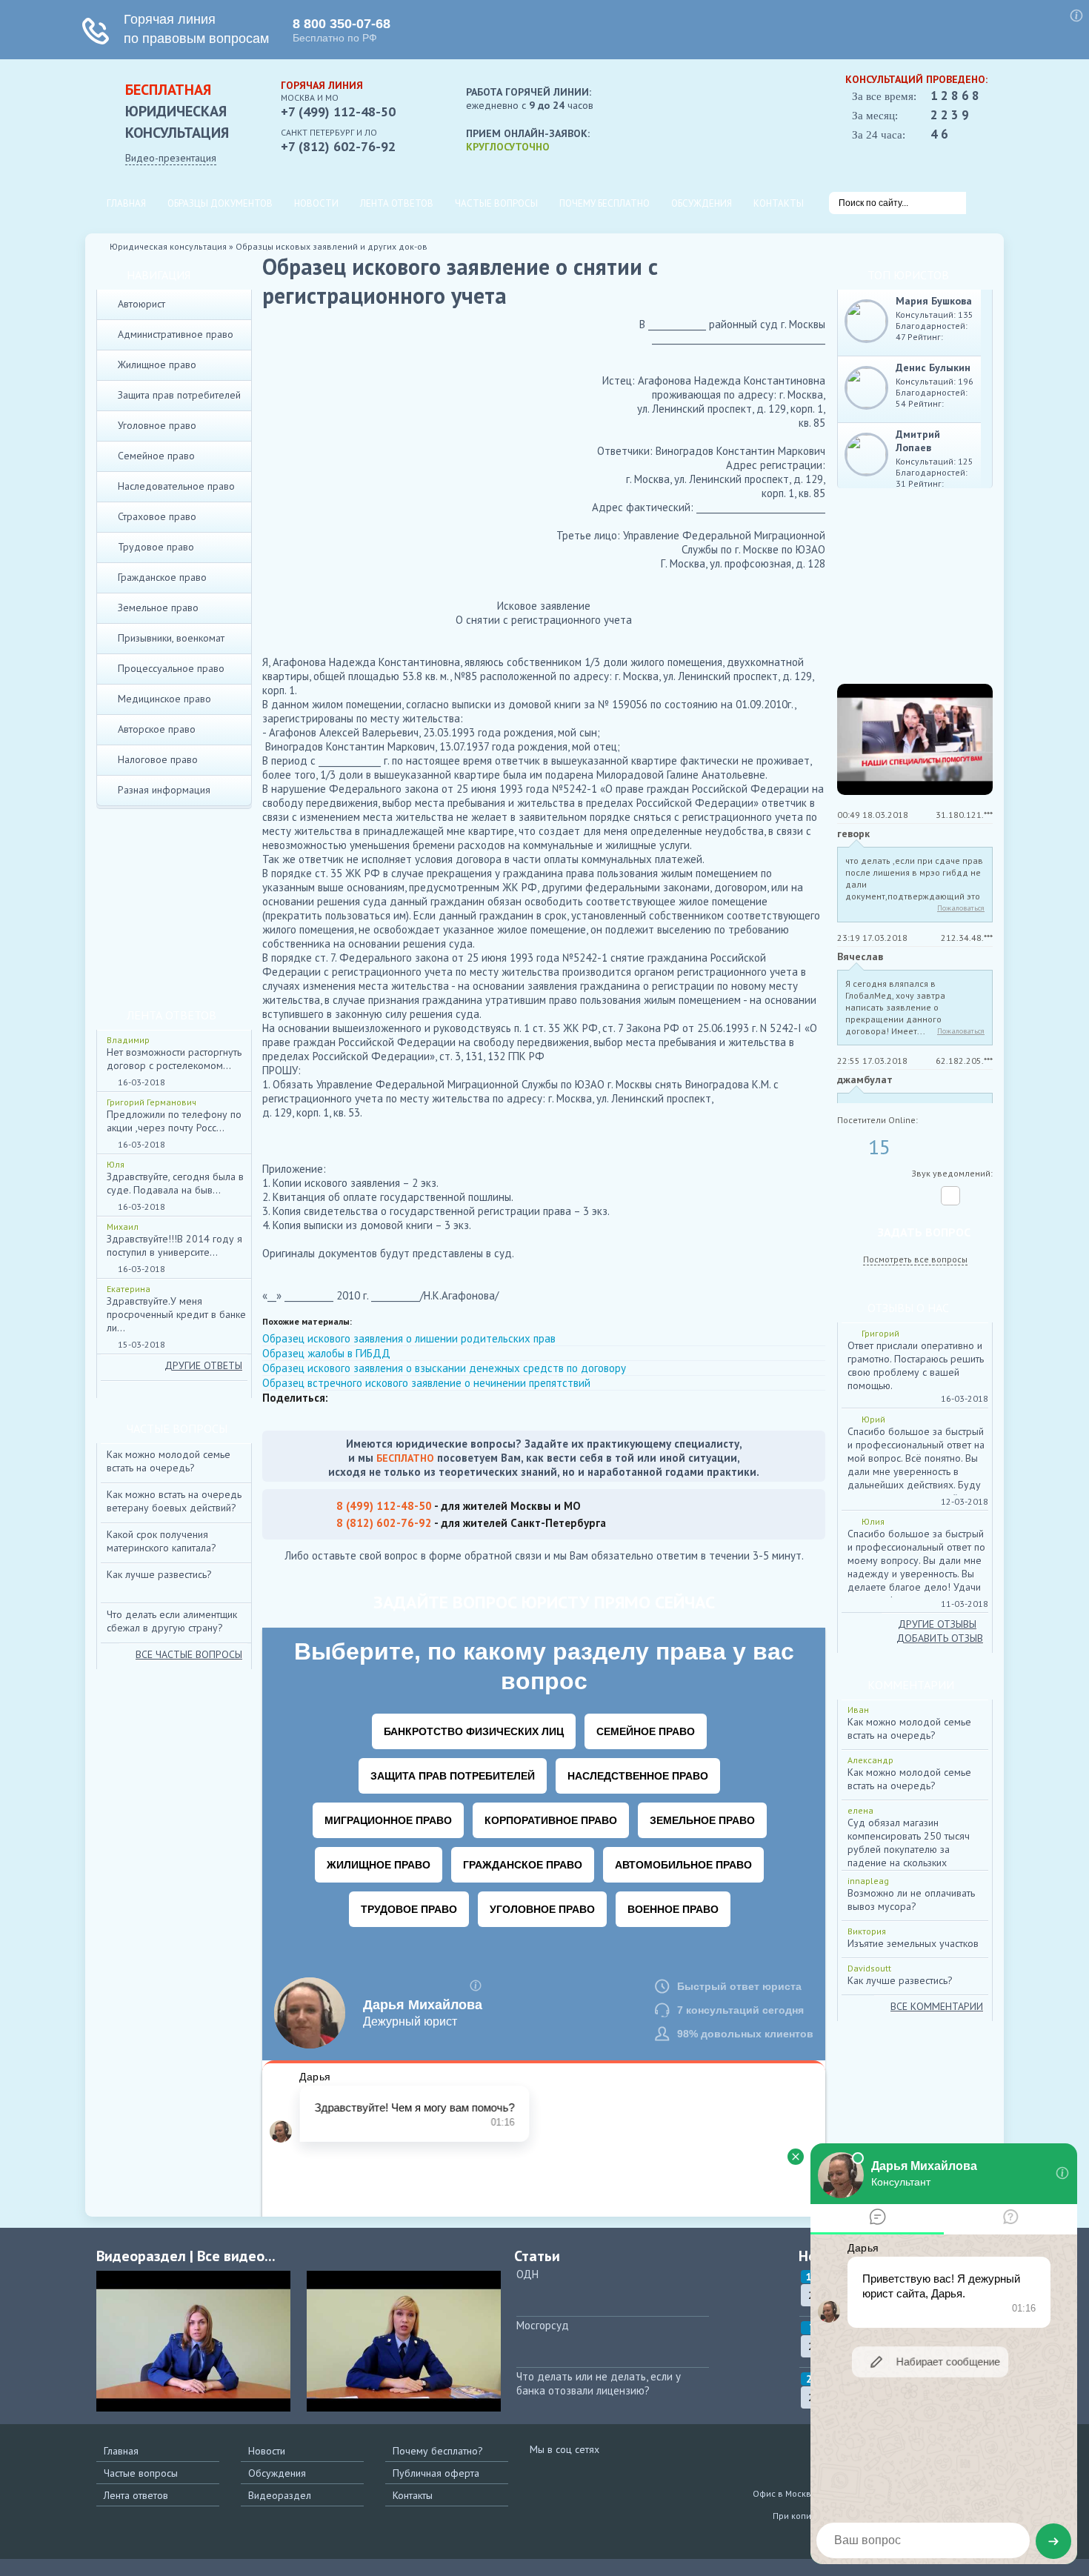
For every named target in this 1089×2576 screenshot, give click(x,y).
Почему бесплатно (605, 203)
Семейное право (156, 456)
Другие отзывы (937, 1624)
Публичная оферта (436, 2473)
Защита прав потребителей (179, 395)
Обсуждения (702, 203)
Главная (126, 203)
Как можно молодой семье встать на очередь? (169, 1461)
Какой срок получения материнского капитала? (161, 1541)
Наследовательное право (176, 486)
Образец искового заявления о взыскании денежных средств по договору (444, 1368)
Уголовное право (157, 425)
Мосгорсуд (543, 2325)
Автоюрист (141, 304)
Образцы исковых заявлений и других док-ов (332, 246)
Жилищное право (157, 365)
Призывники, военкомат (171, 638)
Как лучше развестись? (159, 1574)
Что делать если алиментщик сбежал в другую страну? (172, 1621)
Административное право (176, 334)
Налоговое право (158, 759)
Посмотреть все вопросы (915, 1259)
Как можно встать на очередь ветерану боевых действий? (174, 1501)
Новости (316, 203)
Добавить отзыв (940, 1638)
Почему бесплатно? (438, 2451)
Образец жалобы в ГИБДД (326, 1353)
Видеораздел (280, 2495)
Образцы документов (220, 203)
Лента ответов (397, 203)
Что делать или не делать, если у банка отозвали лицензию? (599, 2383)
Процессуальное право (171, 668)
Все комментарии (937, 2006)
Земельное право (158, 608)
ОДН (527, 2274)
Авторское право (157, 729)
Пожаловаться (961, 908)
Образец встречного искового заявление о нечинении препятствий (426, 1383)
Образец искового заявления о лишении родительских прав (409, 1338)
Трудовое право (156, 547)
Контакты (779, 203)
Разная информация (164, 790)
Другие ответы (203, 1365)
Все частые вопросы (189, 1654)
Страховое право (157, 516)
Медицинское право (164, 699)
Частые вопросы (496, 203)
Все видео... (236, 2256)
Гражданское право (162, 577)
